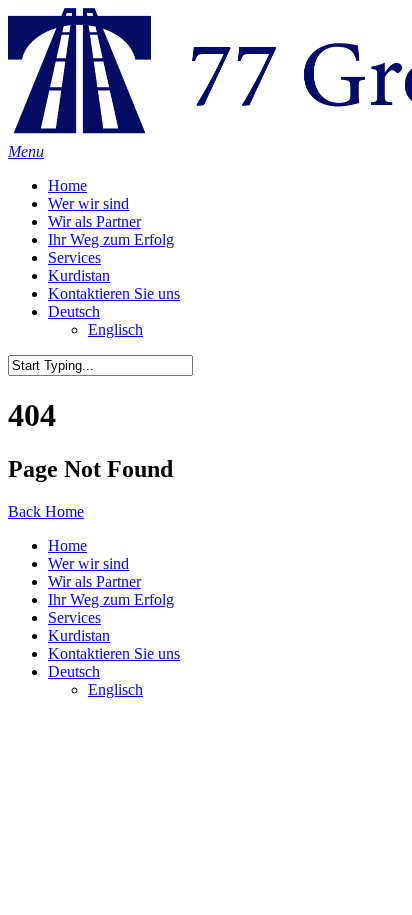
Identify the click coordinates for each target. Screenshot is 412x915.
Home (67, 185)
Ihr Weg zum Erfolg (111, 239)
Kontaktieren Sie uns (114, 293)
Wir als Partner (94, 221)
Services (74, 257)
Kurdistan (79, 275)
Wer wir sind (88, 203)
